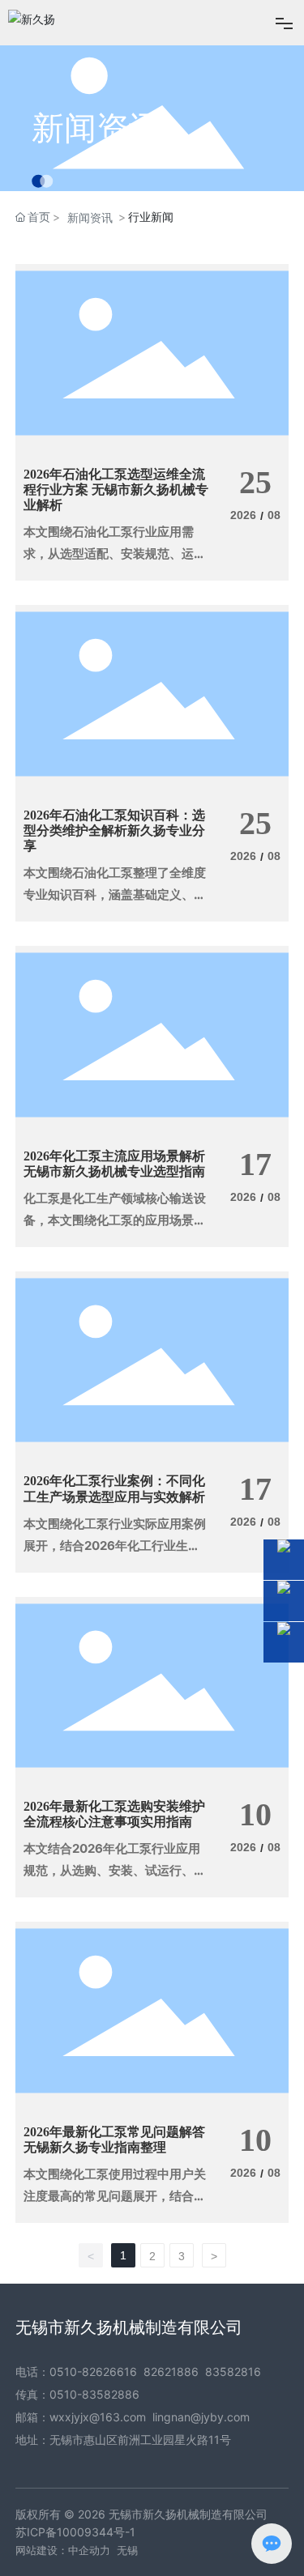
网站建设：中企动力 (63, 2550)
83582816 (233, 2372)
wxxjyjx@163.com (98, 2417)
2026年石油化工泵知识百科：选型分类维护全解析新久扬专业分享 (114, 830)
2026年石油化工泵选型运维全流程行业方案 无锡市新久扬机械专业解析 (116, 490)
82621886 (171, 2372)
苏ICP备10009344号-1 (75, 2532)
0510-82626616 (93, 2372)
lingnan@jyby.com (201, 2417)
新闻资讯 (96, 128)
